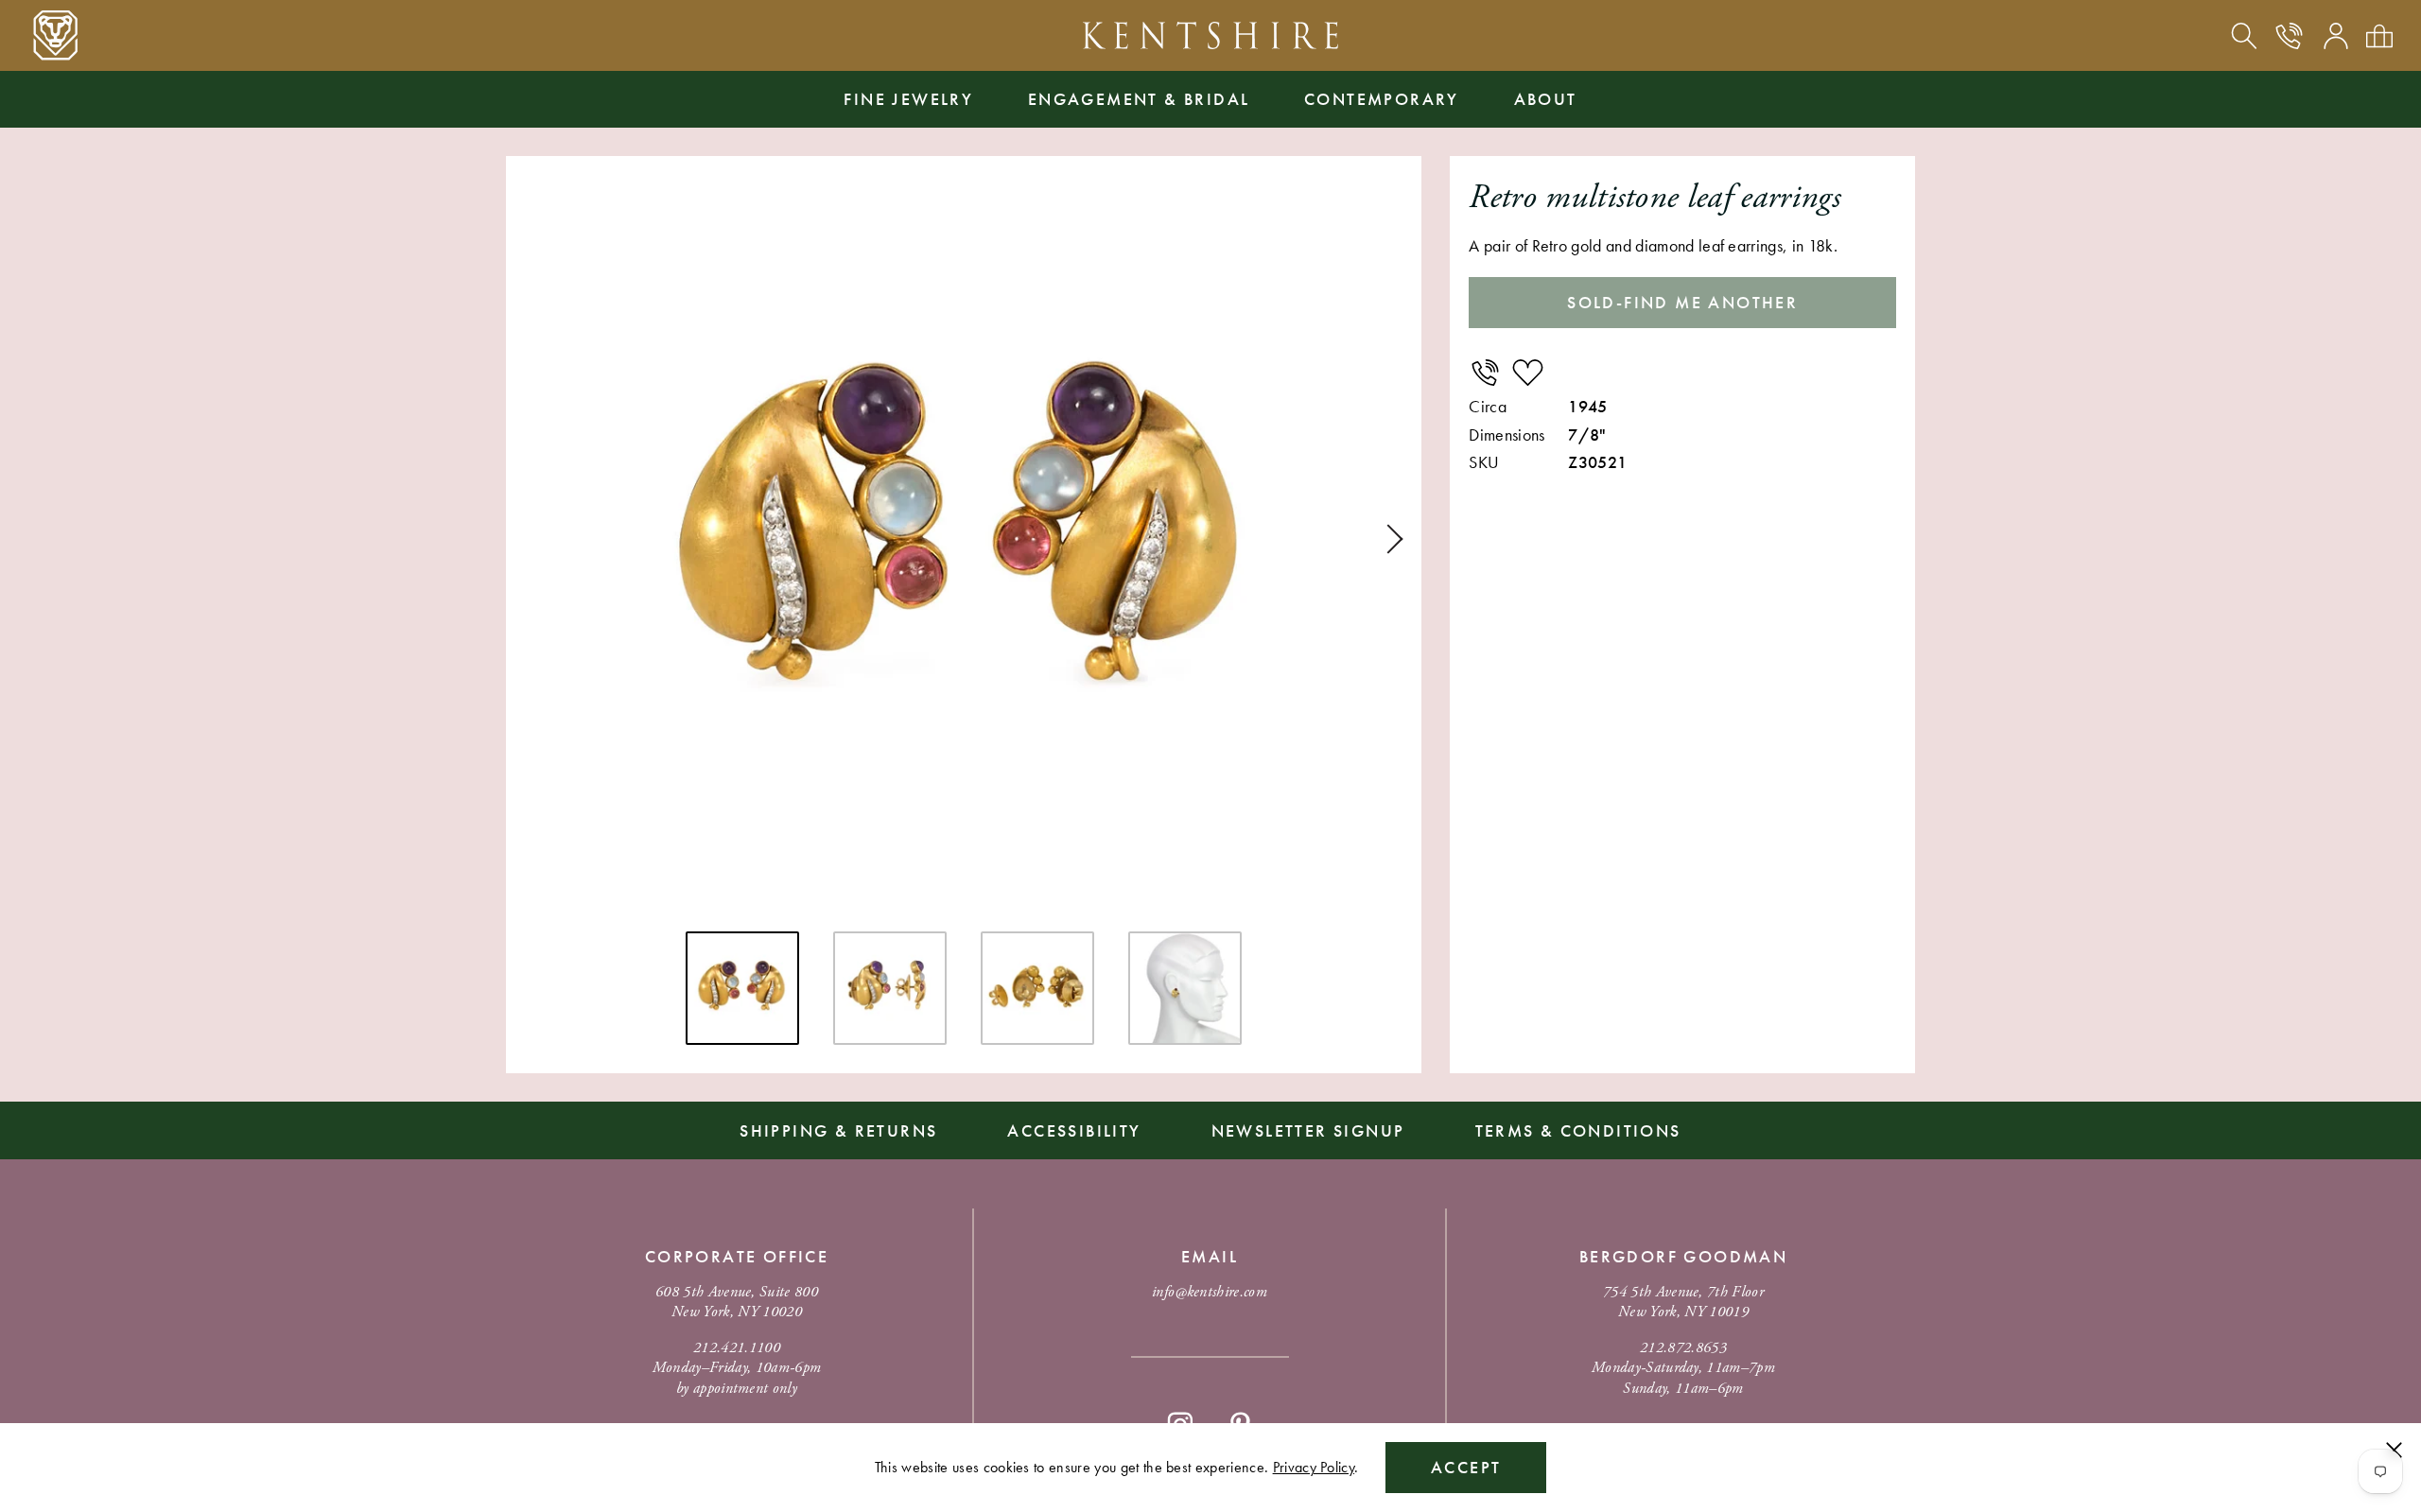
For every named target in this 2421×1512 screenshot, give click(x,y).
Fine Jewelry (908, 99)
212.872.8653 (1683, 1348)
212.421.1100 (737, 1348)
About (1546, 99)
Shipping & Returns (838, 1130)
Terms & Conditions (1578, 1130)
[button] (1388, 539)
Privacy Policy (1314, 1467)
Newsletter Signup (1308, 1130)
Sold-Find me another (1682, 302)
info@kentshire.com (1210, 1292)
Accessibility (1074, 1130)
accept (1466, 1467)
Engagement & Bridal (1139, 99)
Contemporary (1382, 99)
